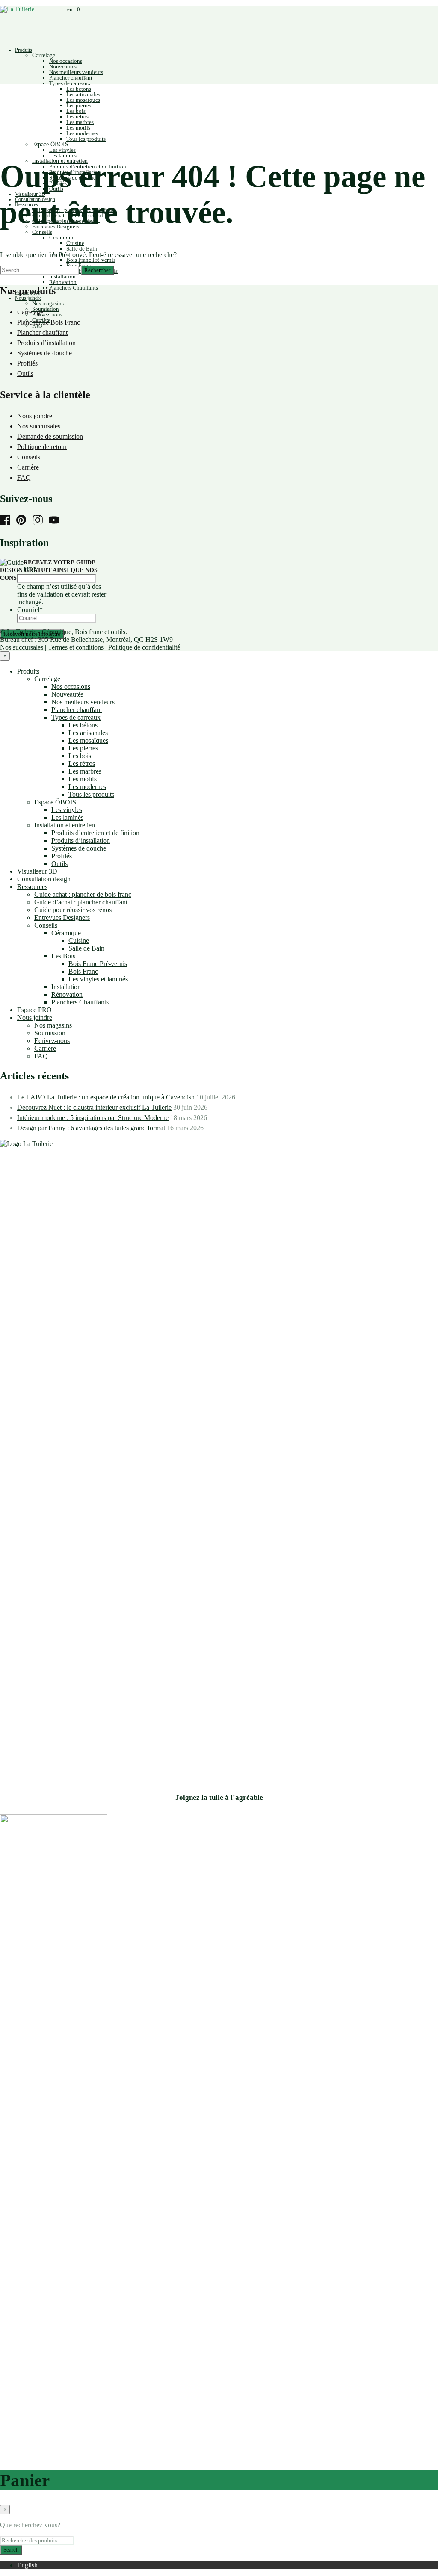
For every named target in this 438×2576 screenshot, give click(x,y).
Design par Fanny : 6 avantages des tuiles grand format (91, 1128)
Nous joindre (28, 298)
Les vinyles (62, 150)
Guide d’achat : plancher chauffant (81, 902)
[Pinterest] (24, 521)
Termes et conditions (76, 647)
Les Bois (63, 956)
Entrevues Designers (62, 917)
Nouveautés (63, 66)
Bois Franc (83, 971)
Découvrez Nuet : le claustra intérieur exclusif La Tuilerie (94, 1107)
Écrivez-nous (47, 315)
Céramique (62, 238)
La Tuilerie (22, 632)
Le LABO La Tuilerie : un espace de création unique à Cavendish (106, 1097)
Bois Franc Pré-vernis (91, 260)
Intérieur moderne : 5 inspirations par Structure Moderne (93, 1118)
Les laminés (63, 155)
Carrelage (44, 55)
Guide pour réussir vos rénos (73, 910)
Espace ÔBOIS (50, 144)
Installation (62, 276)
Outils (25, 374)
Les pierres (79, 105)
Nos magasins (48, 303)
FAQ (24, 477)
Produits (24, 50)
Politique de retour (42, 447)
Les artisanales (83, 94)
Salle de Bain (82, 249)
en (70, 9)
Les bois (76, 111)
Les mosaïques (83, 100)
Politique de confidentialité (144, 647)
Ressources (32, 887)
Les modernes (82, 133)
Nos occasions (66, 61)
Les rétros (77, 117)
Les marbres (80, 122)
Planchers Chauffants (74, 288)
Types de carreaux (70, 83)
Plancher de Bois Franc (49, 322)
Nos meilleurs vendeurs (76, 72)
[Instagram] (40, 521)
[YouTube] (56, 521)
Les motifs (78, 128)
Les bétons (79, 89)
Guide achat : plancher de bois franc (83, 894)
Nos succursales (39, 426)
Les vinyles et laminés (98, 979)
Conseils (42, 232)
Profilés (27, 363)
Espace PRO (34, 1010)
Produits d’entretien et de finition (95, 833)
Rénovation (63, 282)
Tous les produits (86, 139)
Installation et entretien (65, 825)
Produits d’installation (46, 343)
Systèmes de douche (44, 353)
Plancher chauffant (71, 78)
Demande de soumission (50, 436)
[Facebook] (7, 521)
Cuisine (75, 243)
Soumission (46, 309)
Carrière (28, 467)
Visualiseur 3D (37, 871)
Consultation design (44, 879)
